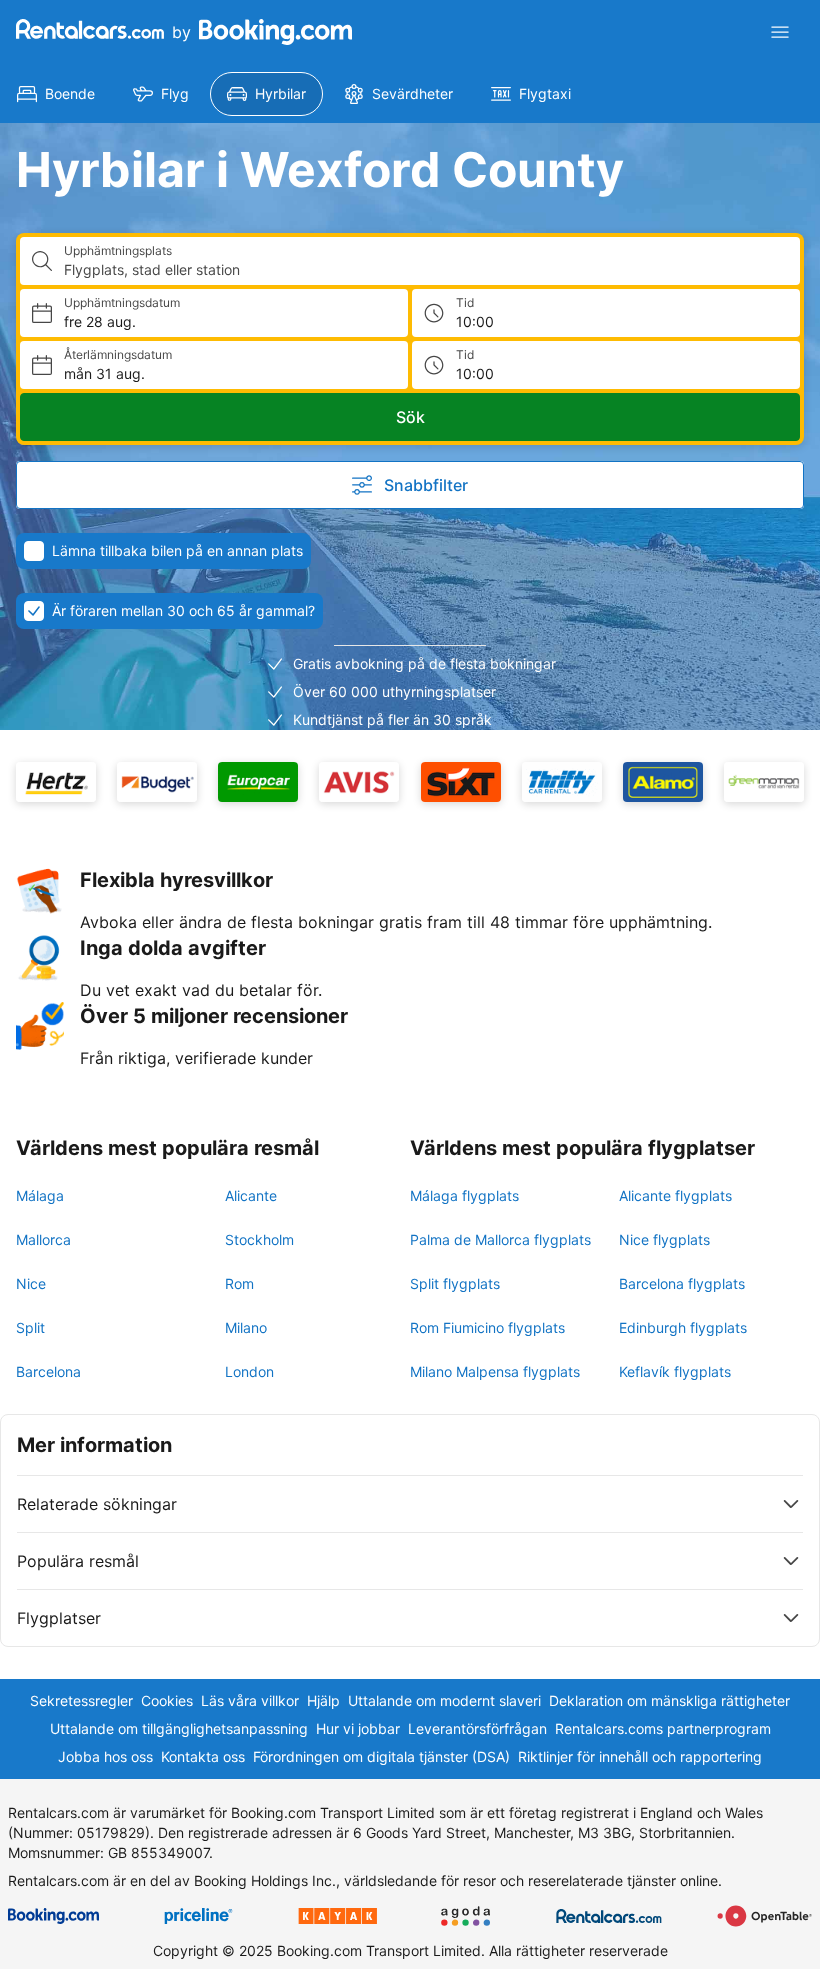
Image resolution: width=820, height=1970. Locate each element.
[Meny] (780, 32)
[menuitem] (56, 94)
